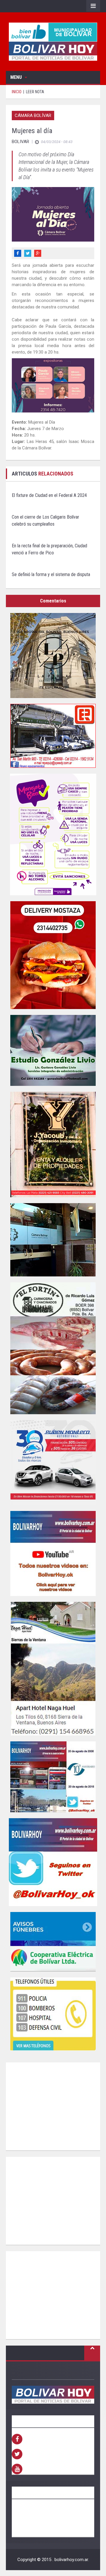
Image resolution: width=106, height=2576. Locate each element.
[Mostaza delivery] (53, 955)
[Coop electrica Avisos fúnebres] (53, 1942)
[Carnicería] (53, 1348)
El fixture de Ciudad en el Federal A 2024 (49, 495)
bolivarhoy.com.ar (71, 2560)
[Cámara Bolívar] (53, 1240)
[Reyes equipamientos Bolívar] (53, 736)
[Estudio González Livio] (53, 1050)
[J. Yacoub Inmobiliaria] (53, 1144)
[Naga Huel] (53, 1669)
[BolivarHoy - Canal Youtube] (53, 1553)
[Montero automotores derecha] (53, 1463)
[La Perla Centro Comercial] (53, 656)
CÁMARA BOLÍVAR (33, 116)
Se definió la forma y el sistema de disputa (51, 574)
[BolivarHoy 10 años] (53, 1777)
